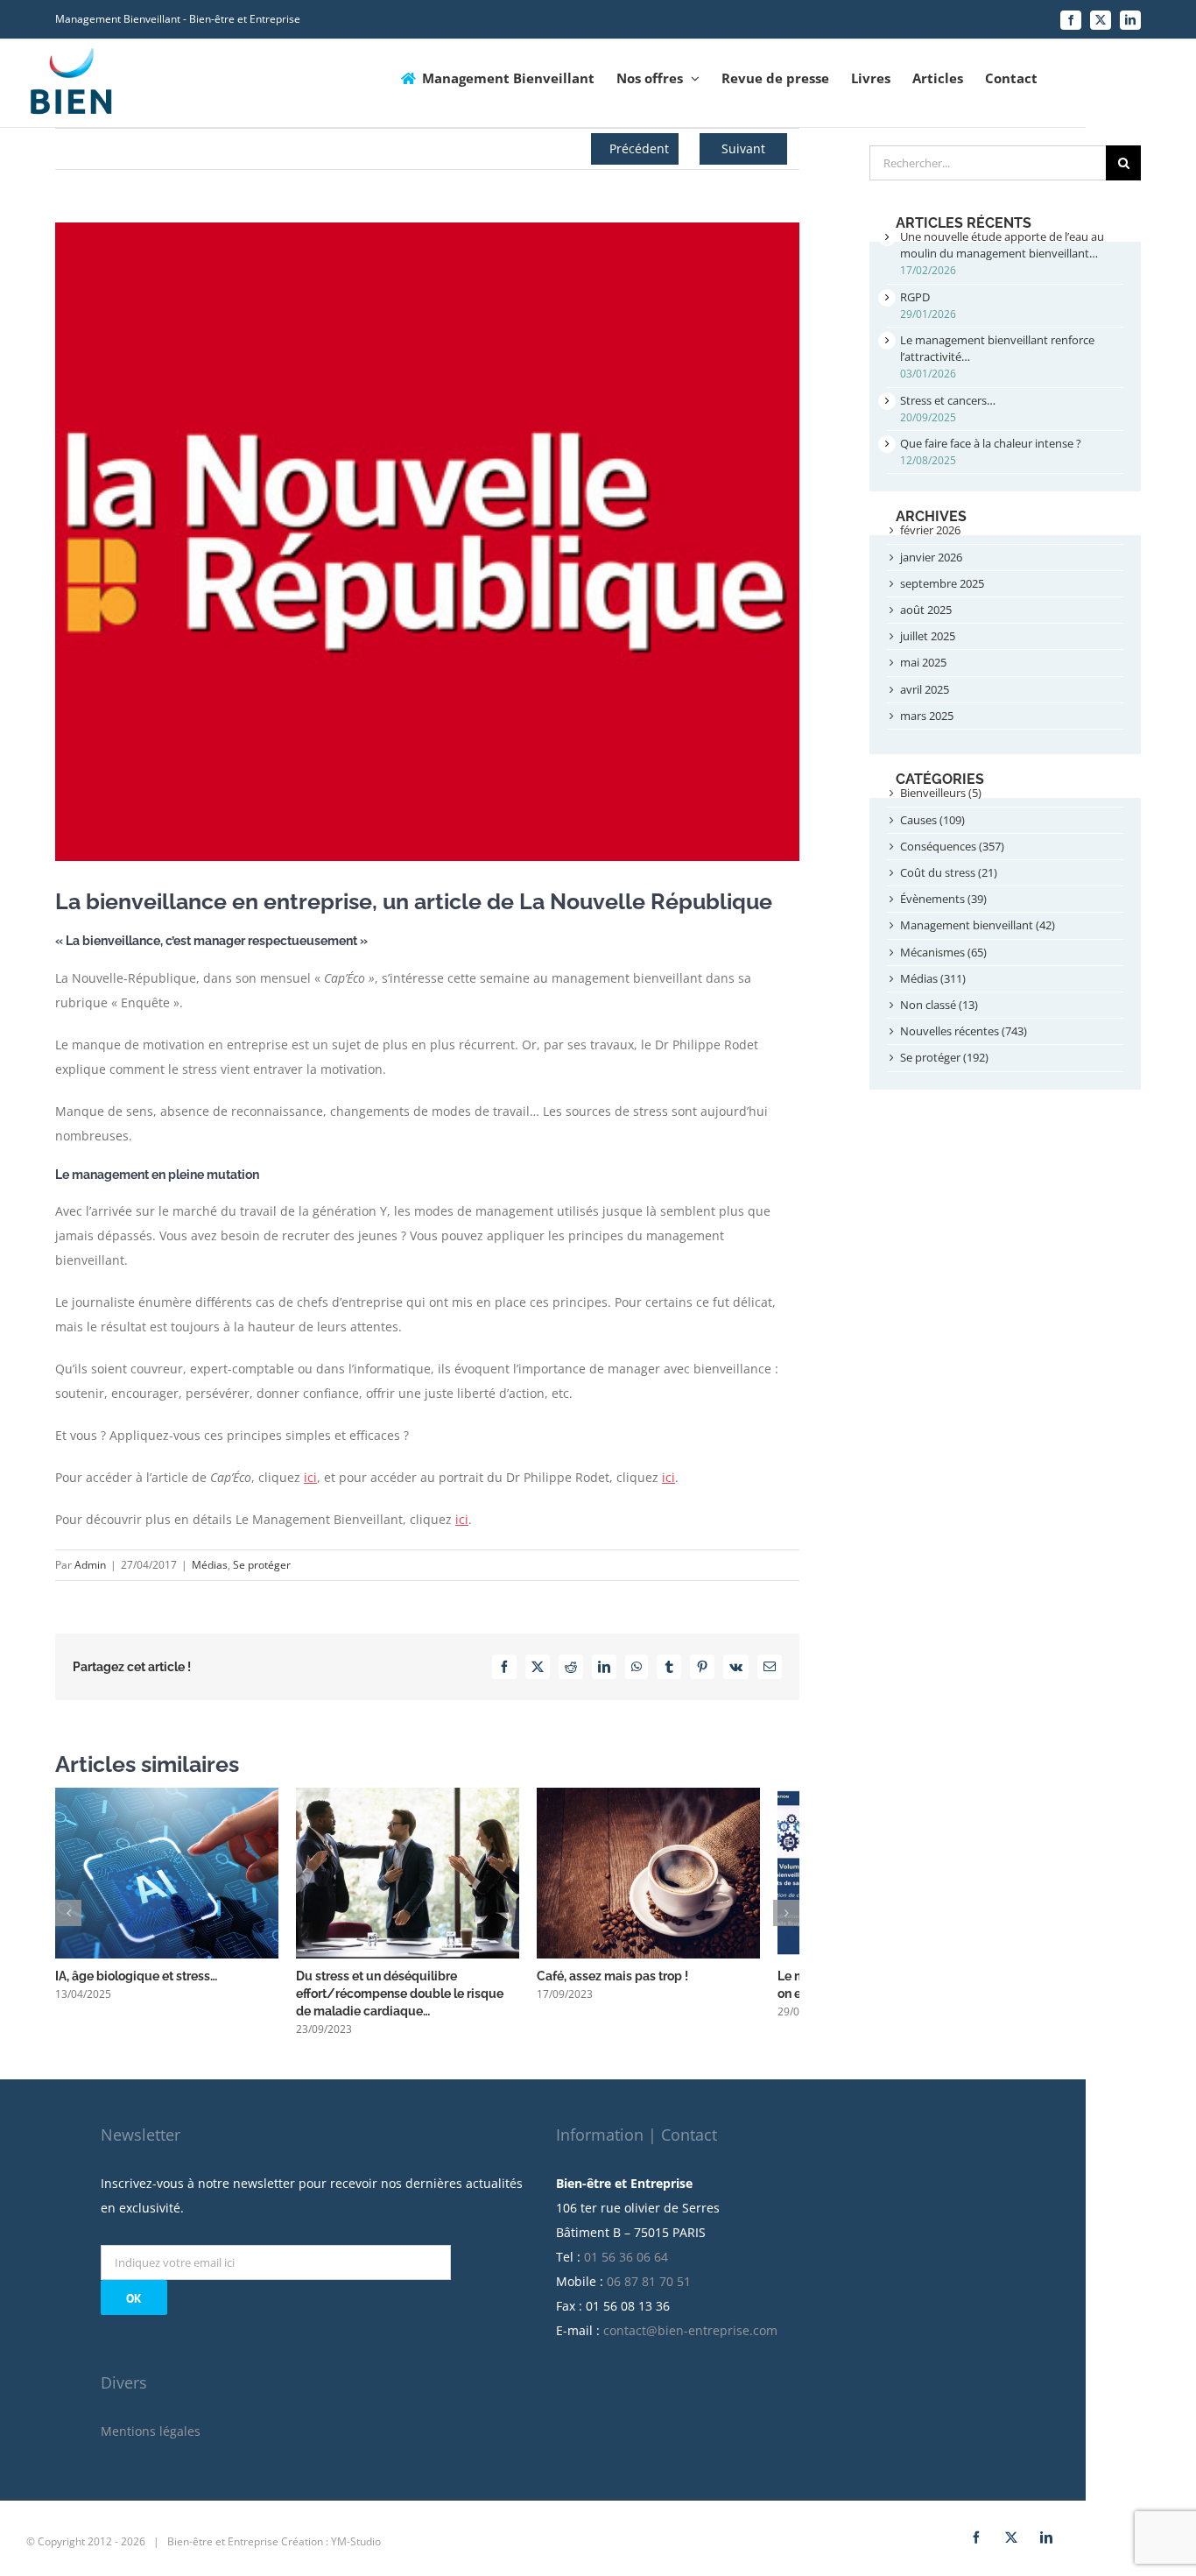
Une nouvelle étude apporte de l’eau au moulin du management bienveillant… (1002, 245)
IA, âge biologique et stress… (136, 1986)
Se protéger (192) (944, 1057)
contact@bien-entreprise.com (690, 2340)
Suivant (743, 148)
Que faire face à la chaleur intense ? (991, 443)
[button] (68, 1917)
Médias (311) (933, 978)
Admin (90, 1565)
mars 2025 (927, 716)
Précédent (639, 148)
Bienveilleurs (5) (941, 793)
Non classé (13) (939, 1005)
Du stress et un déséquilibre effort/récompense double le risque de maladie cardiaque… (422, 2003)
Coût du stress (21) (949, 872)
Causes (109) (932, 820)
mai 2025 (923, 662)
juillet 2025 (928, 636)
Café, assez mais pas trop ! (639, 1986)
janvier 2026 (931, 557)
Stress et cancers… (948, 400)
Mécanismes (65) (943, 952)
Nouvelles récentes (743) (964, 1031)
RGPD (915, 297)
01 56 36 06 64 (626, 2266)
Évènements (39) (943, 899)
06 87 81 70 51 (649, 2291)
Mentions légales (151, 2441)
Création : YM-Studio (331, 2551)
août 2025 (926, 610)
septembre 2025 (942, 583)
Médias (210, 1565)
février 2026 (930, 530)
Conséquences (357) (952, 846)
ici (310, 1477)
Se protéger (262, 1565)
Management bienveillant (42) (978, 925)
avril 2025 (925, 689)
